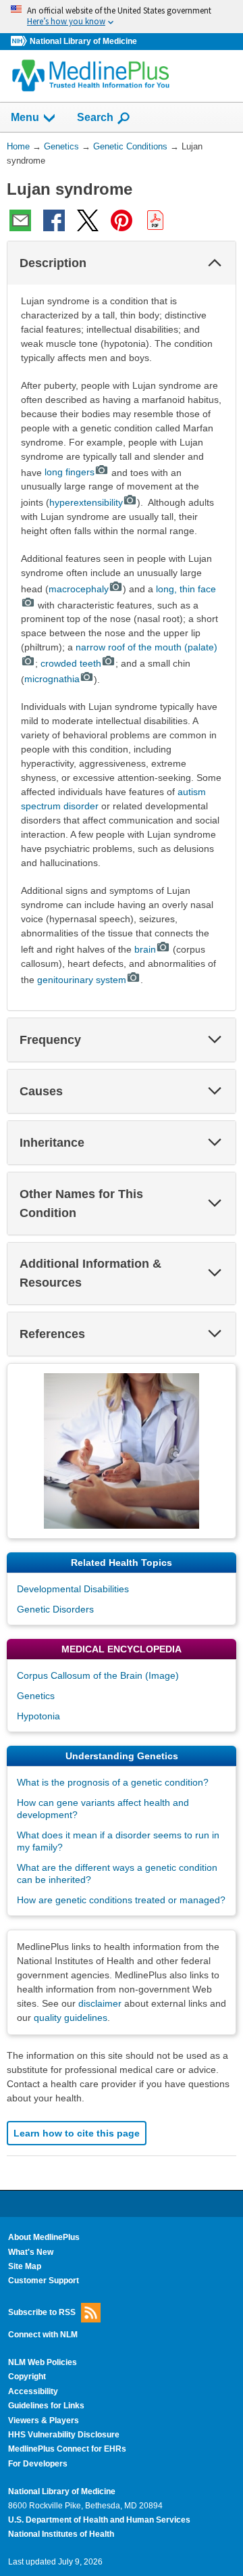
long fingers (70, 472)
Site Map (25, 2266)
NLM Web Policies (43, 2362)
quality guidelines (71, 2018)
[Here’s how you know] (122, 17)
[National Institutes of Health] (20, 42)
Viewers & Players (44, 2420)
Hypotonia (38, 1716)
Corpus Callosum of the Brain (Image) (98, 1675)
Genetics (36, 1696)
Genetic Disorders (55, 1609)
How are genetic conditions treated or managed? (121, 1900)
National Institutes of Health (61, 2534)
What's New (31, 2252)
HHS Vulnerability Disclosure (64, 2435)
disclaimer (100, 2003)
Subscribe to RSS (42, 2312)
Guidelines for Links (46, 2406)
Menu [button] (25, 117)
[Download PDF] (155, 220)
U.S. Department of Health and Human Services (99, 2520)
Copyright (27, 2377)
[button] (215, 263)
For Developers (38, 2464)
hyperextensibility (86, 502)
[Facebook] (54, 220)
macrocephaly (79, 589)
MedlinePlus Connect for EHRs (67, 2449)
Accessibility (33, 2391)
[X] (88, 220)
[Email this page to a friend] (20, 220)
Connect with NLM (43, 2335)
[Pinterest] (122, 220)
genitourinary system (82, 980)
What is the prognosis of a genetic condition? (113, 1782)
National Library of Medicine (83, 41)
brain (145, 949)
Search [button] (95, 117)
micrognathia (52, 679)
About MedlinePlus (44, 2237)
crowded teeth (71, 663)
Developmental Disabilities (73, 1589)
